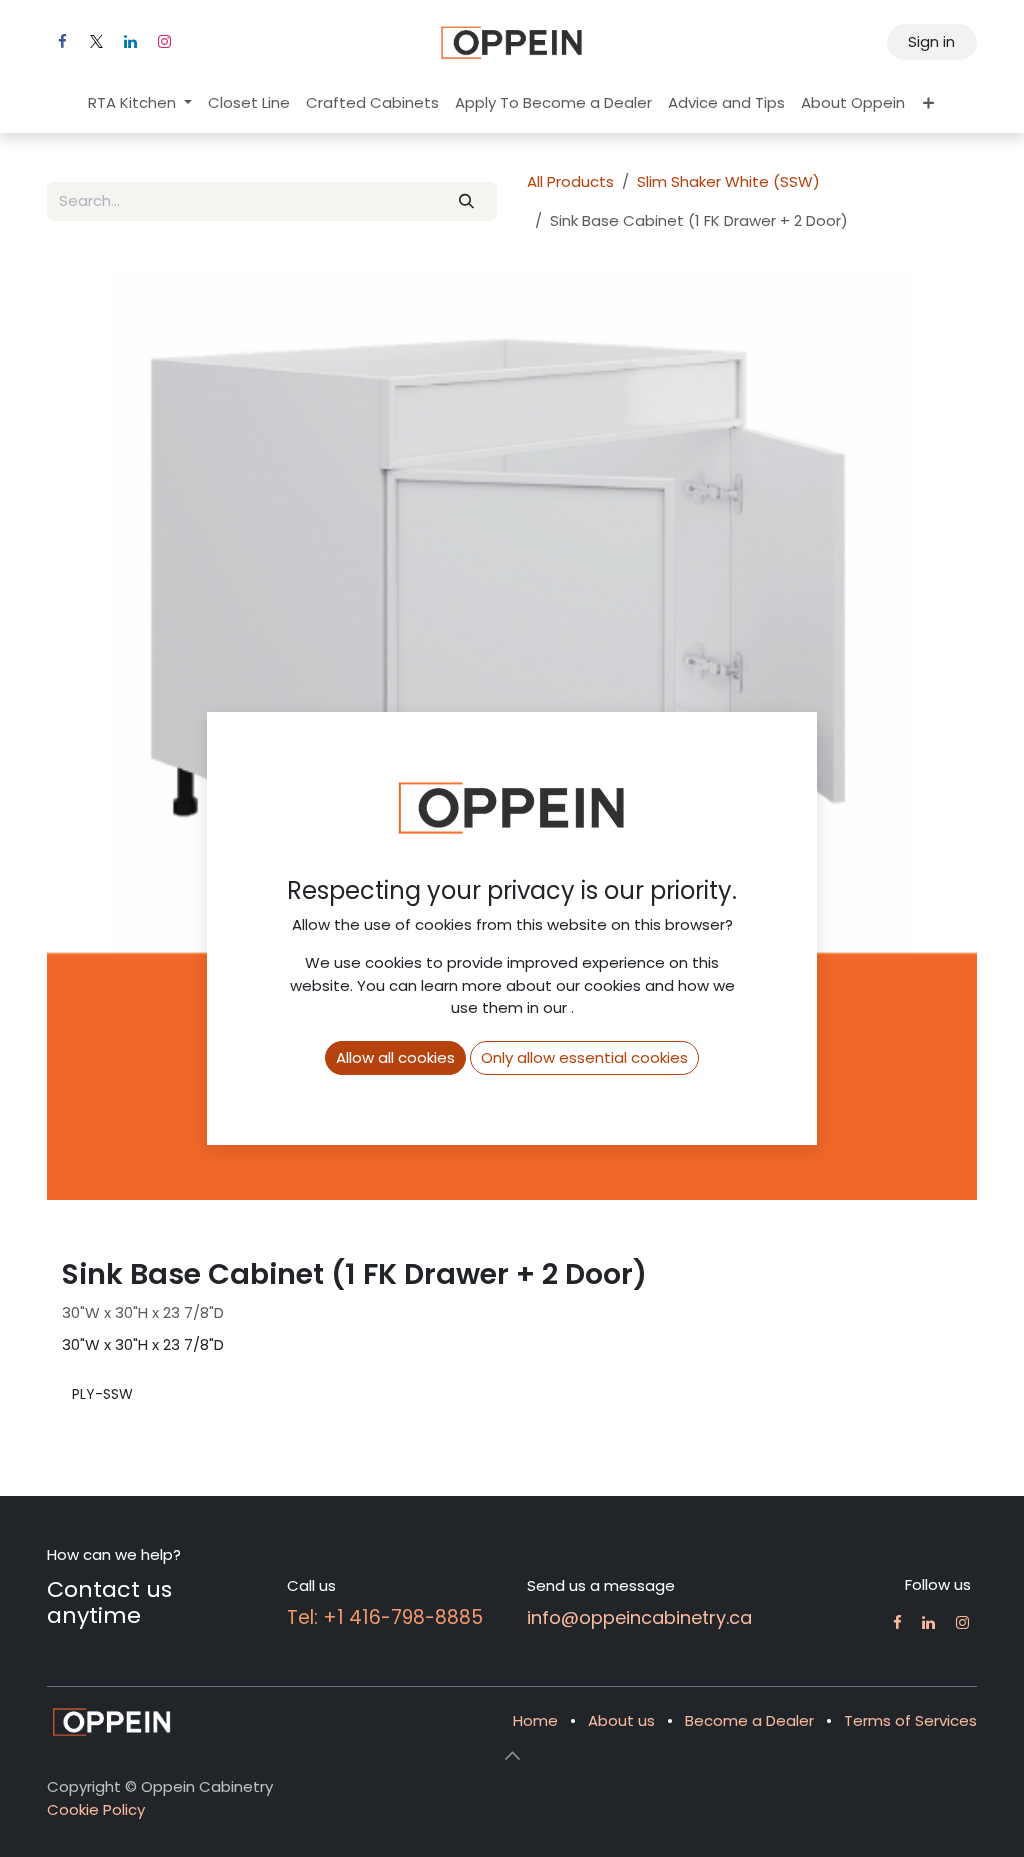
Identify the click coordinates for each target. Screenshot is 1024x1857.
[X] (96, 42)
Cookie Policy (96, 1809)
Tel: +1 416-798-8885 (385, 1617)
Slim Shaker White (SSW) (728, 181)
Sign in (931, 41)
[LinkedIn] (130, 42)
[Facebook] (62, 42)
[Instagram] (164, 42)
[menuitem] (140, 103)
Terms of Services (910, 1720)
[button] (512, 1756)
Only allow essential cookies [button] (584, 1057)
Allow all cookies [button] (395, 1057)
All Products (570, 181)
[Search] (467, 201)
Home (535, 1720)
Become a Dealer (749, 1720)
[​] (897, 1622)
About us (621, 1720)
